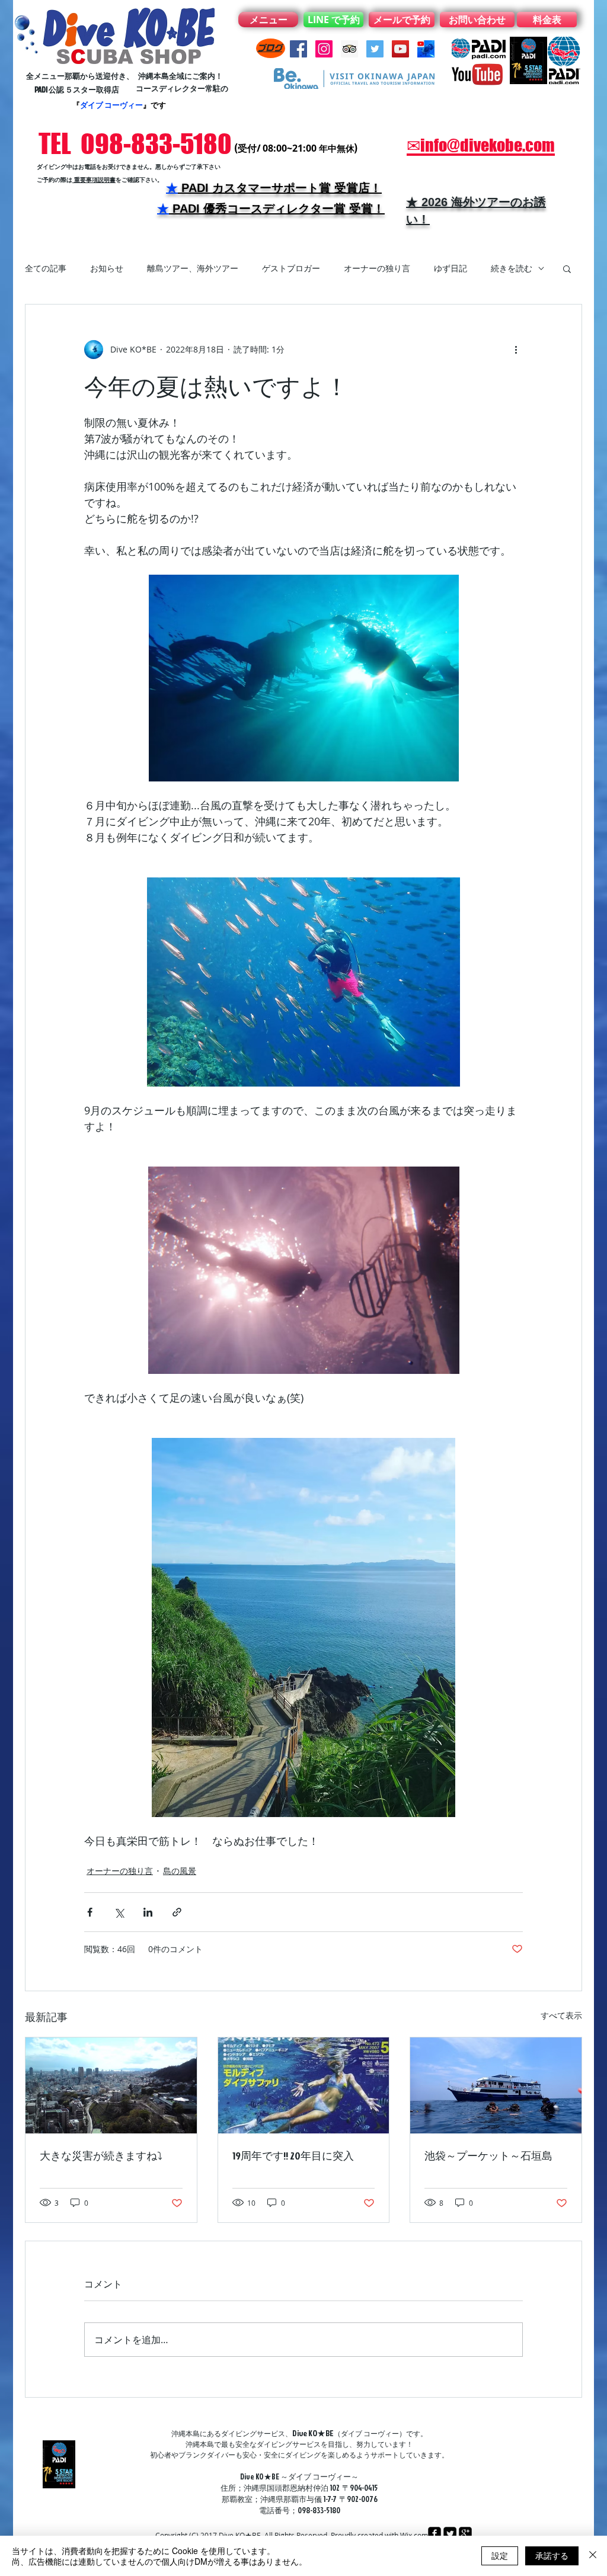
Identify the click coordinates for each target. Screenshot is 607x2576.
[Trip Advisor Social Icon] (349, 49)
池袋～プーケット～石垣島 (488, 2156)
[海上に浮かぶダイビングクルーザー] (496, 2085)
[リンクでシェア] (177, 1912)
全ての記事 (46, 268)
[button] (567, 268)
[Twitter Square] (450, 2533)
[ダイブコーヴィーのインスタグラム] (324, 49)
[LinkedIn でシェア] (148, 1912)
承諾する (552, 2555)
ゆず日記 (451, 268)
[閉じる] (593, 2556)
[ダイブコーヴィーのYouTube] (400, 49)
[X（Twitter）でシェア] (119, 1912)
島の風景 (180, 1871)
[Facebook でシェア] (90, 1912)
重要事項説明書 (94, 180)
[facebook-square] (435, 2533)
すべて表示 (561, 2015)
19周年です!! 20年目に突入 (293, 2156)
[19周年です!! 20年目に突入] (304, 2085)
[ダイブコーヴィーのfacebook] (298, 49)
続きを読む (512, 268)
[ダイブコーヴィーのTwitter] (375, 49)
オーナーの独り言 (377, 268)
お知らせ (107, 268)
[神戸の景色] (111, 2085)
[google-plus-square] (465, 2533)
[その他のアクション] (516, 350)
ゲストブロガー (291, 268)
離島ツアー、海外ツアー (193, 268)
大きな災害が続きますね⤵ (101, 2156)
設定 (500, 2555)
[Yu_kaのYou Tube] (426, 49)
